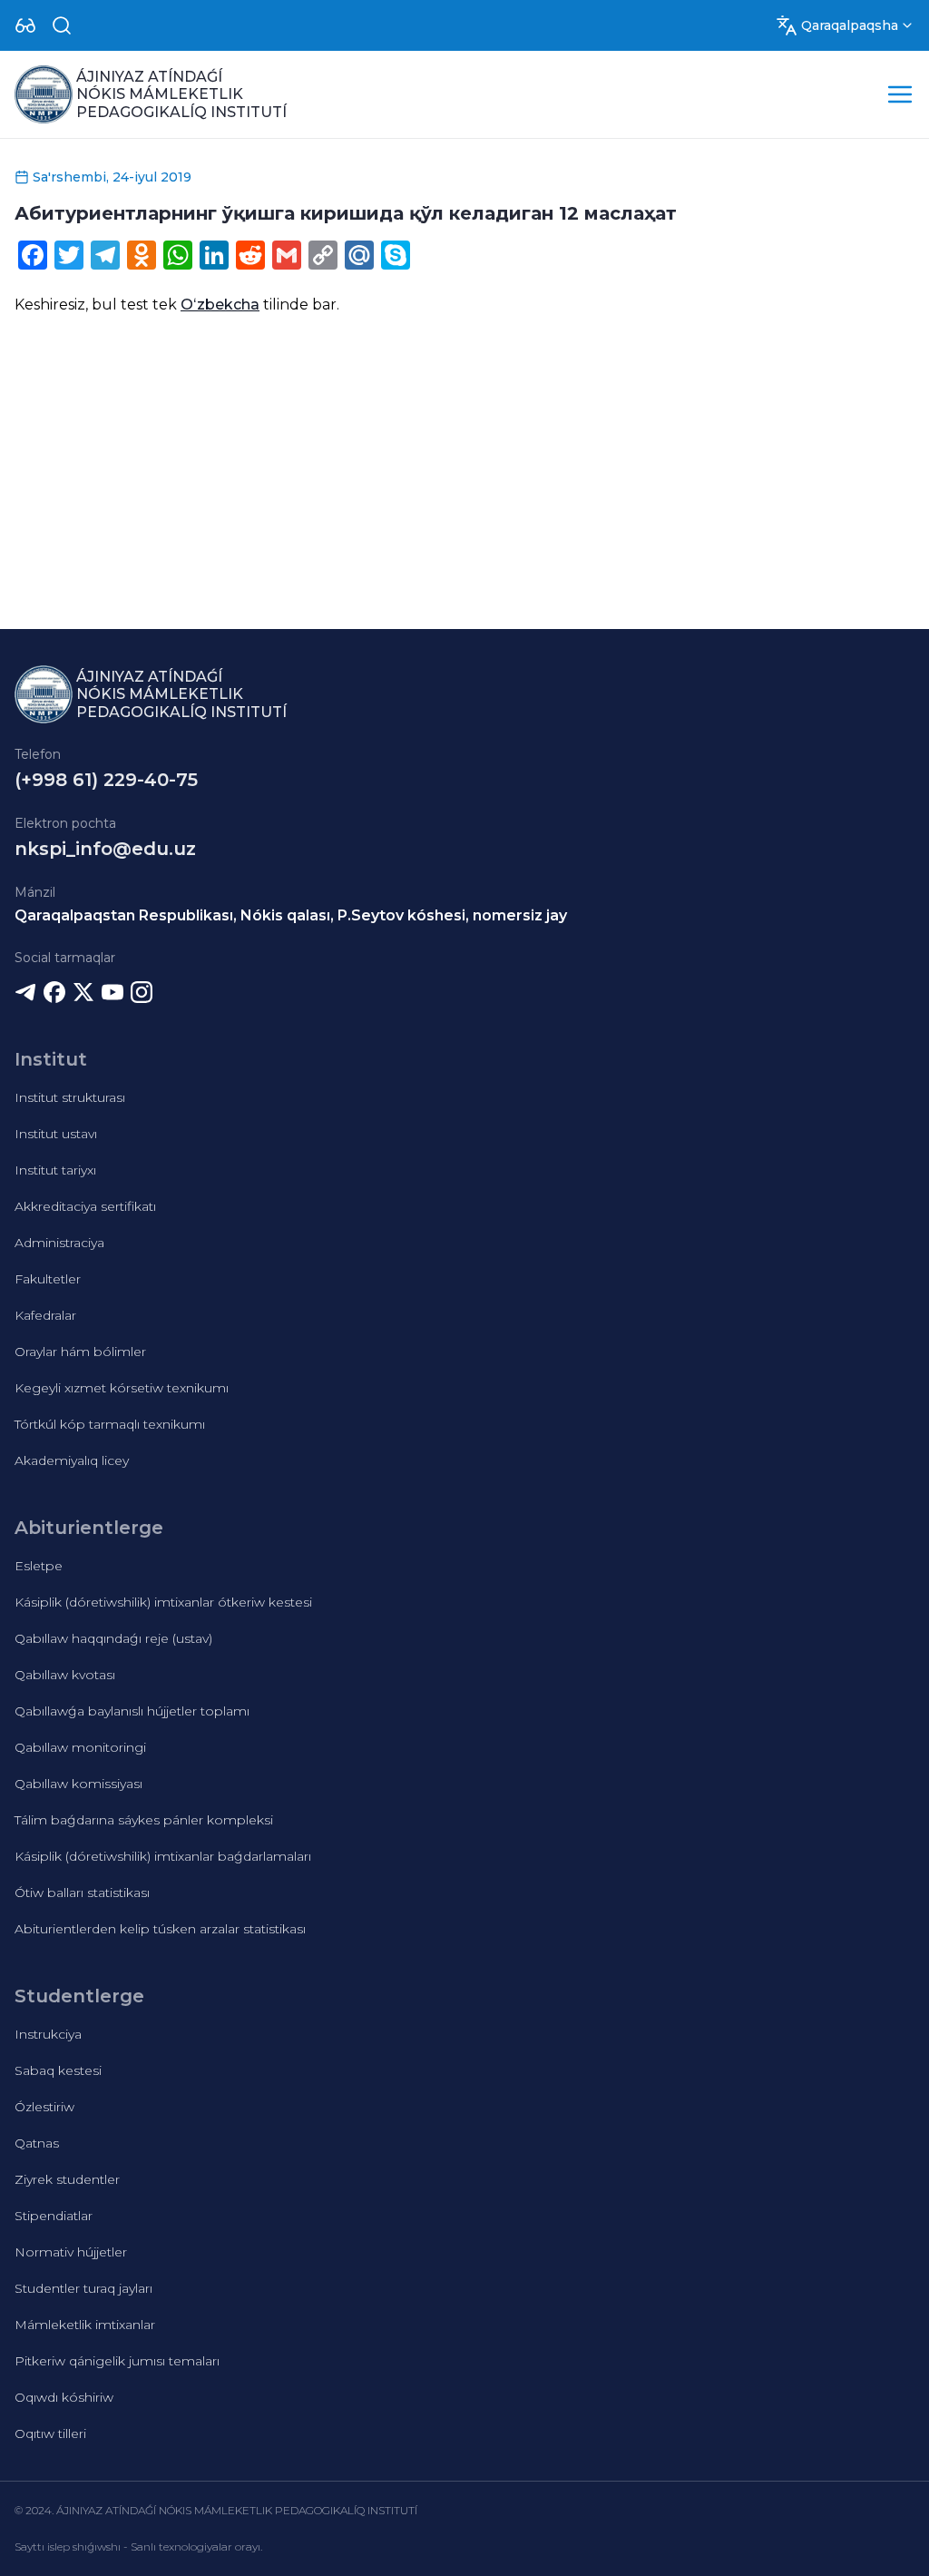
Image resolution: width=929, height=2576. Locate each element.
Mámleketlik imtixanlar (85, 2325)
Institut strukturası (70, 1097)
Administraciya (59, 1243)
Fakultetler (48, 1279)
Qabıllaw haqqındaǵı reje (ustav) (113, 1638)
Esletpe (39, 1566)
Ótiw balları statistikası (82, 1893)
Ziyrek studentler (67, 2179)
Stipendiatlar (54, 2216)
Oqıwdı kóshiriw (64, 2397)
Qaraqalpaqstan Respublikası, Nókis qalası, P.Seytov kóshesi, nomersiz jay (291, 915)
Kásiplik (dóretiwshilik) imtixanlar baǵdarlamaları (163, 1856)
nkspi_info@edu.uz (105, 849)
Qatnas (37, 2143)
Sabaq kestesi (58, 2070)
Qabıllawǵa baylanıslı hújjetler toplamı (132, 1711)
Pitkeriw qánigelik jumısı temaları (117, 2361)
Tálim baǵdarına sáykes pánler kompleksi (144, 1820)
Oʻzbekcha (220, 305)
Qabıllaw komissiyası (78, 1784)
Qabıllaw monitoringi (80, 1747)
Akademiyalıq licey (72, 1460)
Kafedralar (45, 1315)
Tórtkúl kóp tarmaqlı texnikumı (110, 1424)
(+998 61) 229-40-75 (106, 780)
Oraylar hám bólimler (80, 1352)
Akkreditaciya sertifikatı (85, 1206)
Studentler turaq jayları (83, 2288)
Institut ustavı (56, 1134)
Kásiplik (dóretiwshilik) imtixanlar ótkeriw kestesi (163, 1602)
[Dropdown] (25, 25)
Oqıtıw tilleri (50, 2433)
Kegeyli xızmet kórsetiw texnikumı (122, 1388)
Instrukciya (48, 2034)
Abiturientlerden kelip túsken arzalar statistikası (160, 1929)
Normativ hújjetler (71, 2252)
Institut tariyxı (55, 1170)
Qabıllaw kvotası (65, 1675)
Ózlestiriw (44, 2107)
